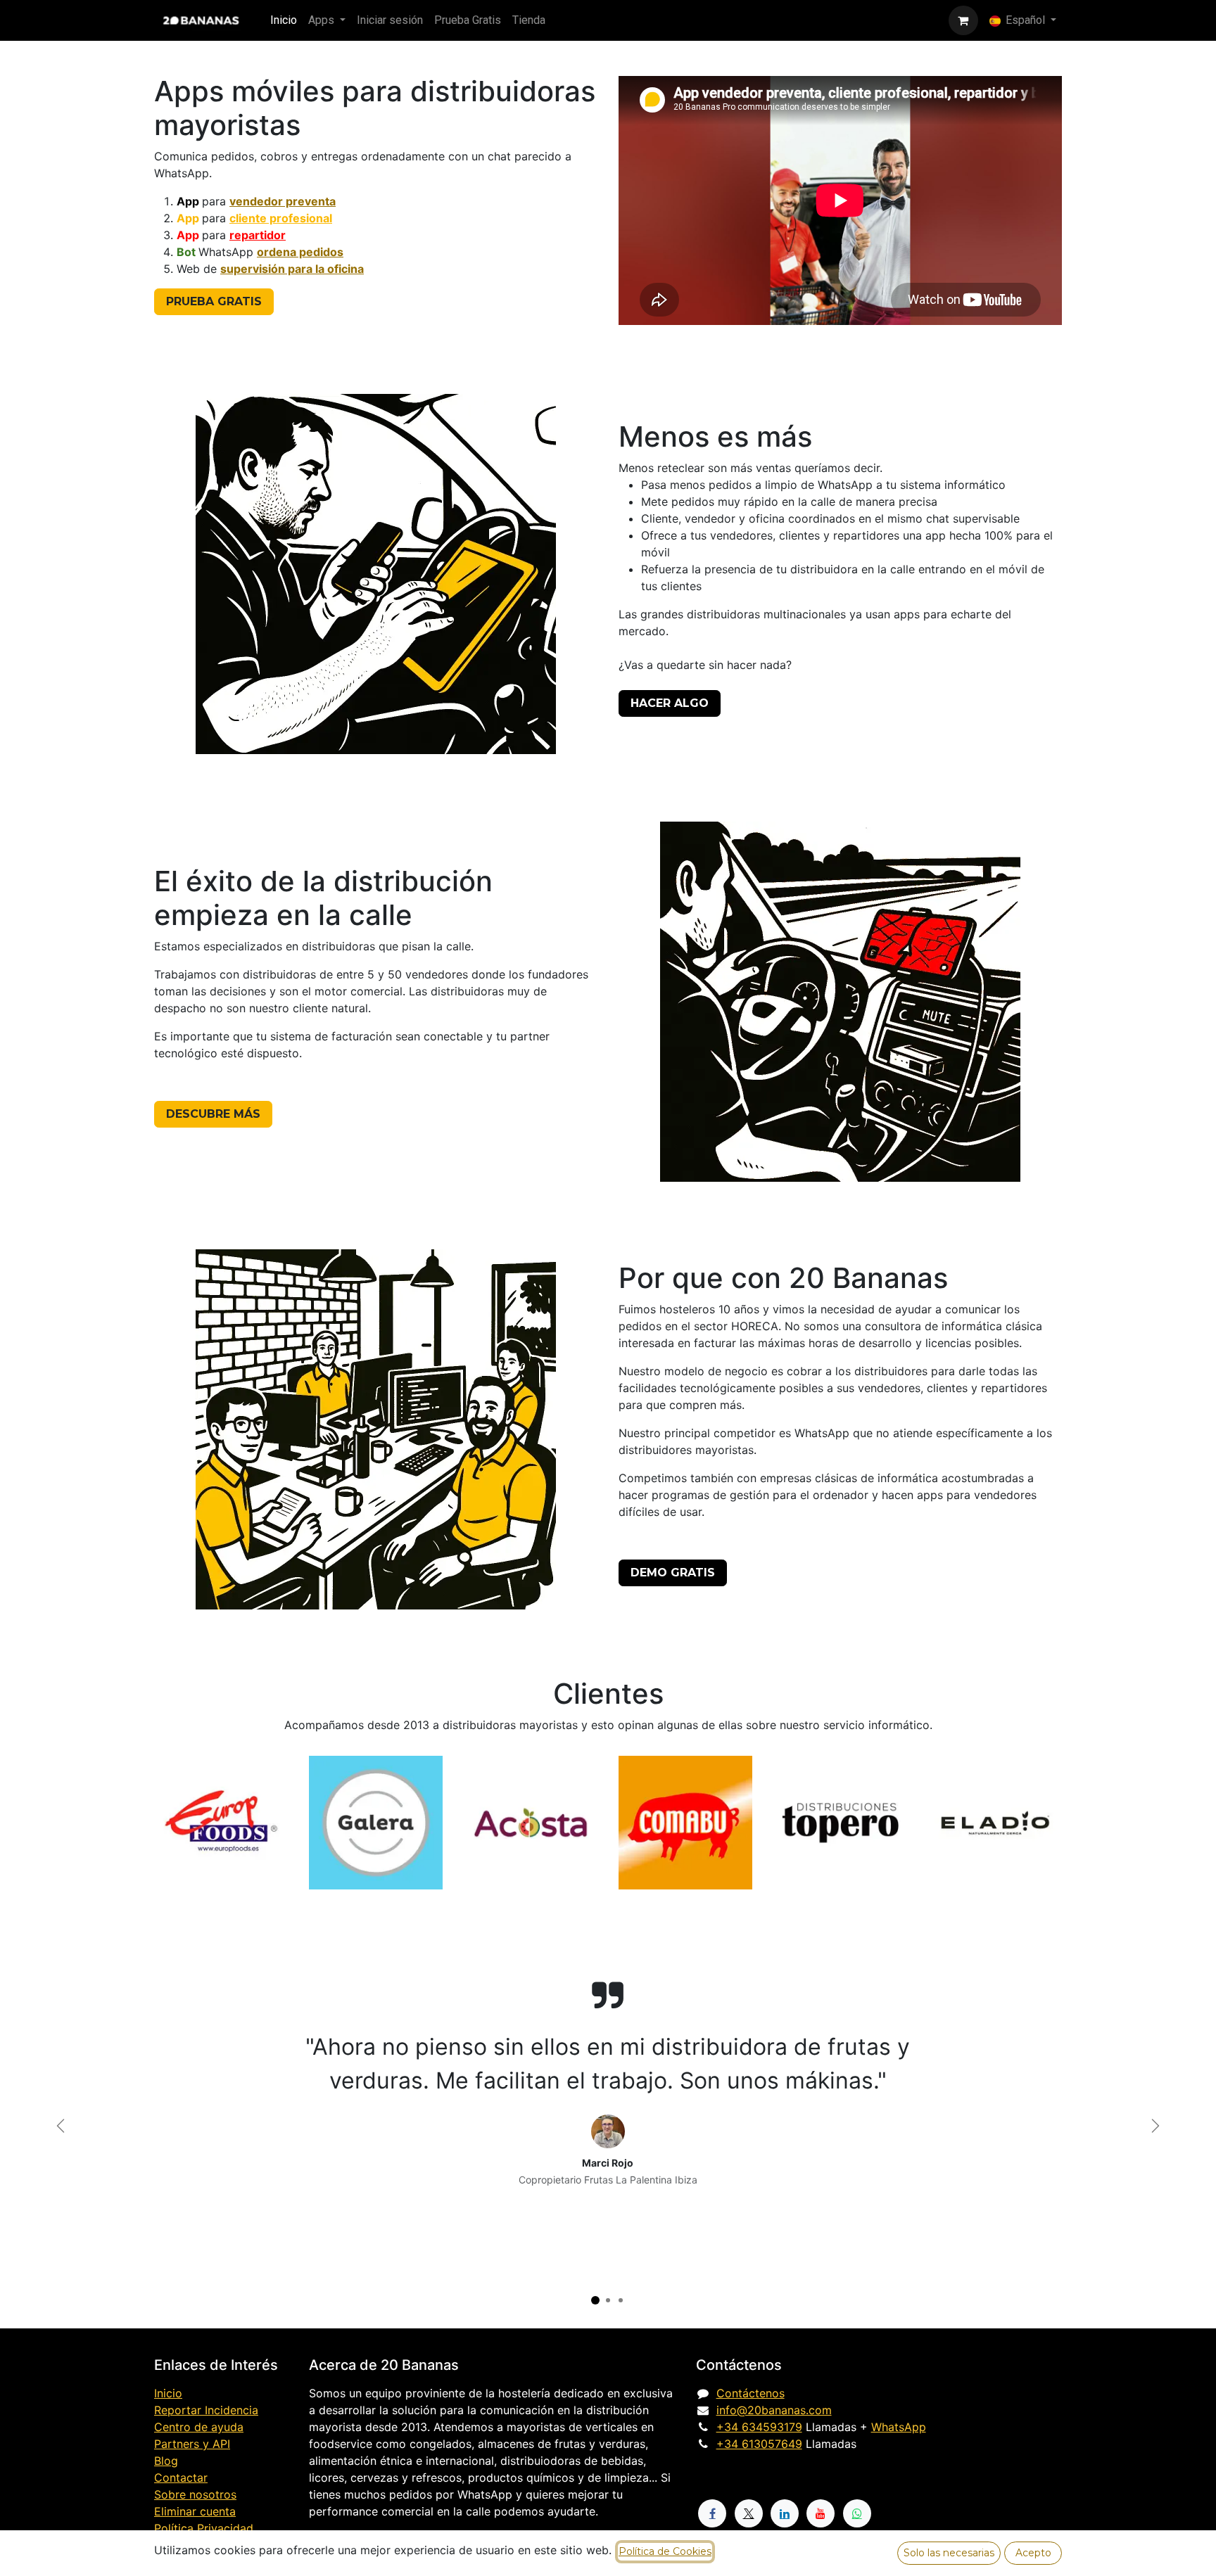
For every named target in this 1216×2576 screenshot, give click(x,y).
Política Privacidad (204, 2528)
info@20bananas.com (774, 2410)
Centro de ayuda (199, 2427)
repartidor (258, 235)
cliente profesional (281, 218)
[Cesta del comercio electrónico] (963, 20)
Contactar (181, 2478)
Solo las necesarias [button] (949, 2553)
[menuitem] (284, 20)
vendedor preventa (283, 201)
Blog (166, 2461)
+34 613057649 (759, 2444)
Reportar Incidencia (206, 2410)
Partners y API (192, 2444)
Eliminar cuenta (195, 2511)
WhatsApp (899, 2427)
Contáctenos (750, 2393)
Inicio (168, 2393)
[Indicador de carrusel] (595, 2300)
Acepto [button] (1033, 2553)
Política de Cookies (665, 2551)
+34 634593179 (759, 2427)
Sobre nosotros (195, 2494)
